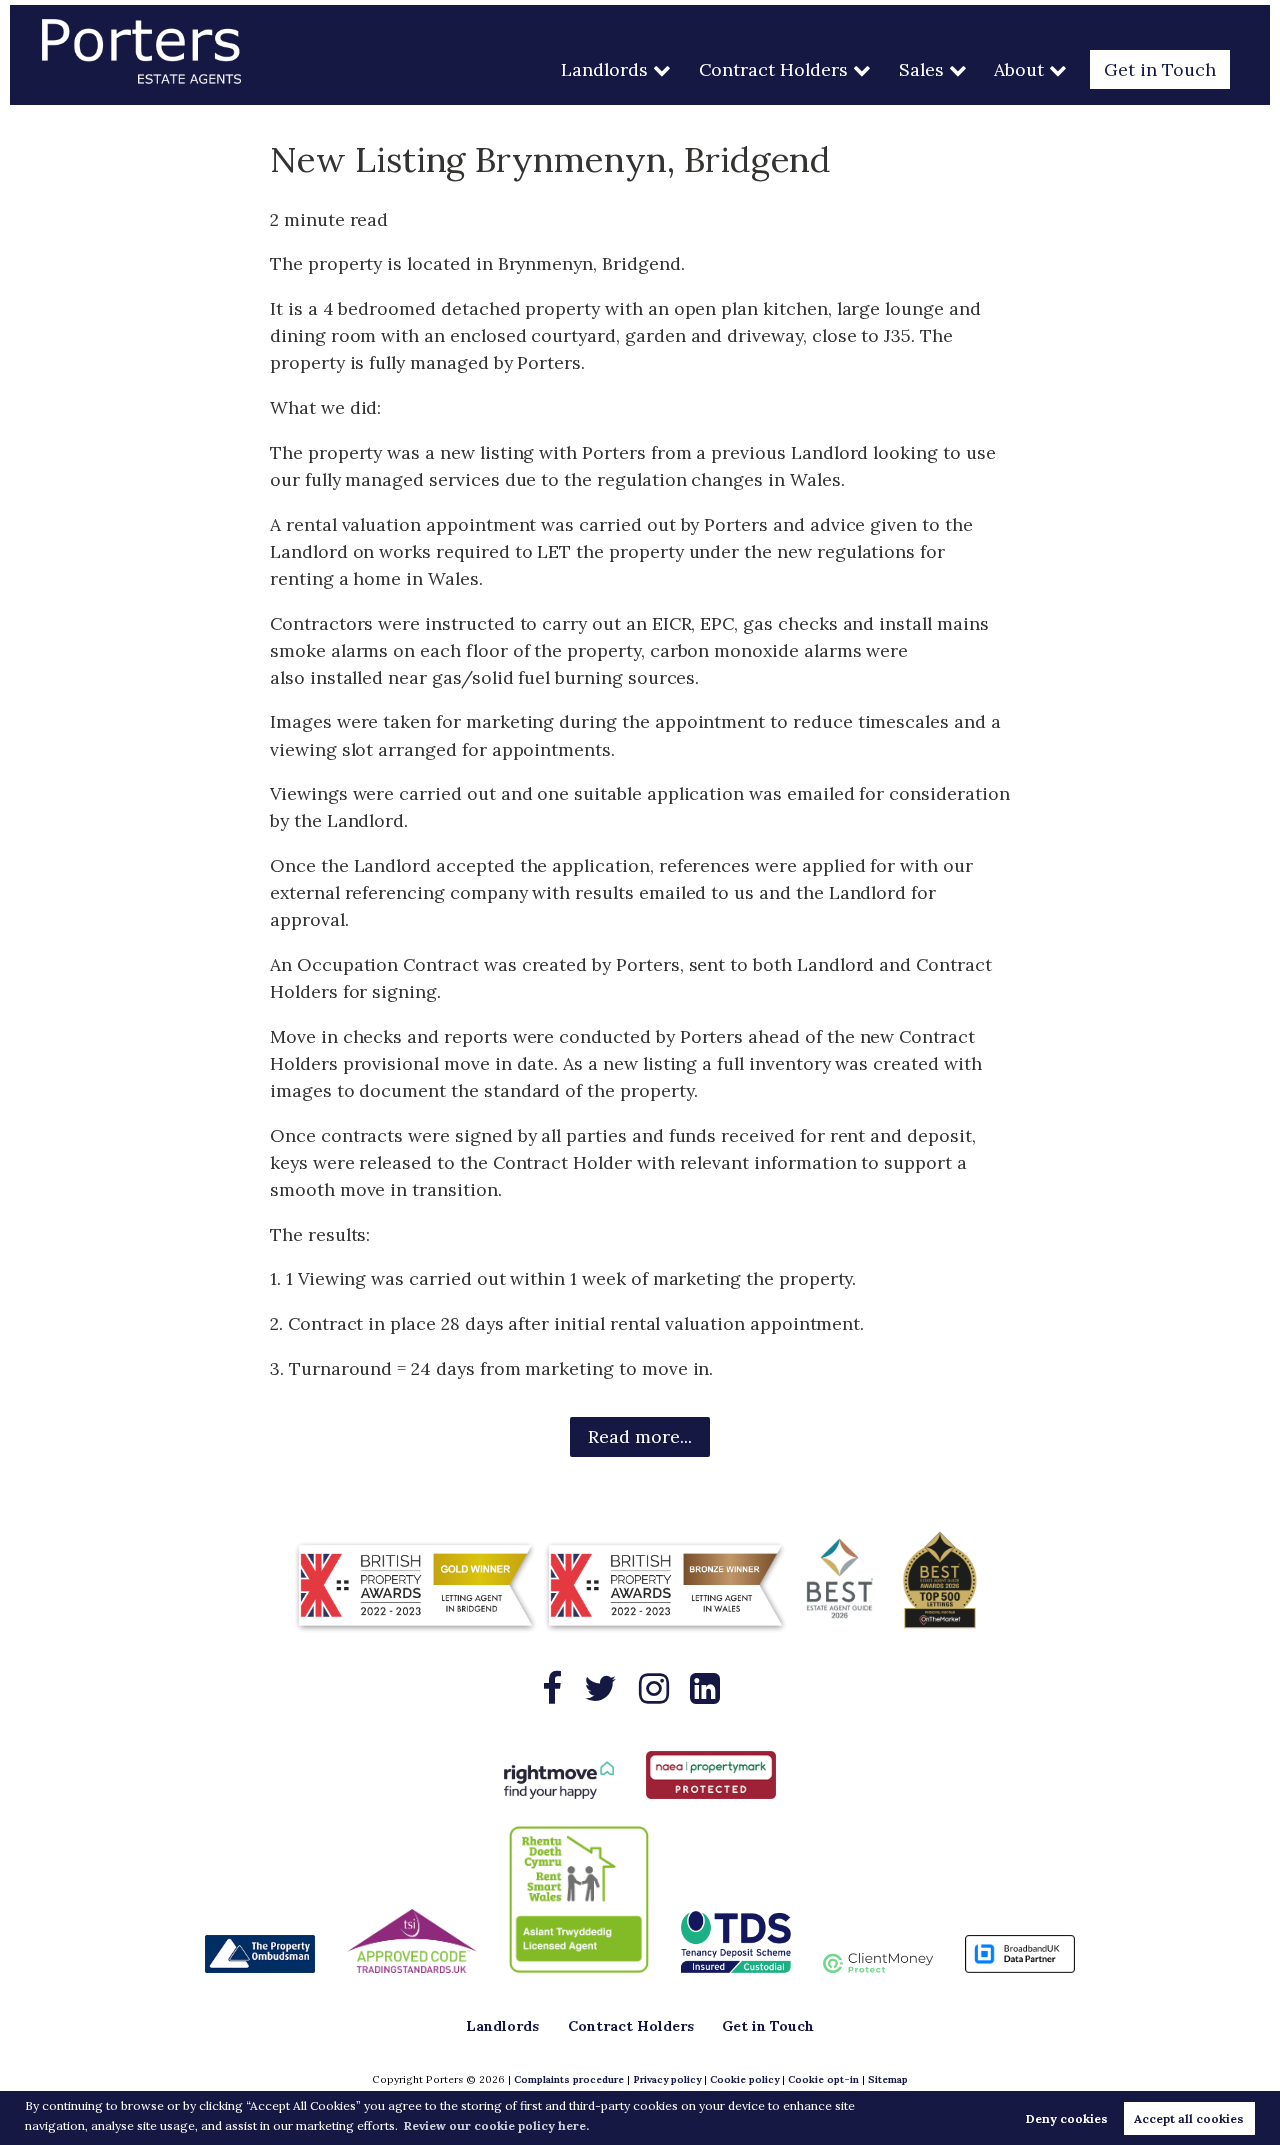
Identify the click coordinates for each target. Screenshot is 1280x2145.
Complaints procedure (569, 2079)
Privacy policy (667, 2079)
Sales (921, 69)
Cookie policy (744, 2079)
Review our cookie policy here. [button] (496, 2125)
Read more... (640, 1436)
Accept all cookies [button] (1189, 2118)
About (1019, 69)
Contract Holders (773, 69)
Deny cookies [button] (1067, 2118)
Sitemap (888, 2079)
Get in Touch (1160, 69)
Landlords (604, 69)
